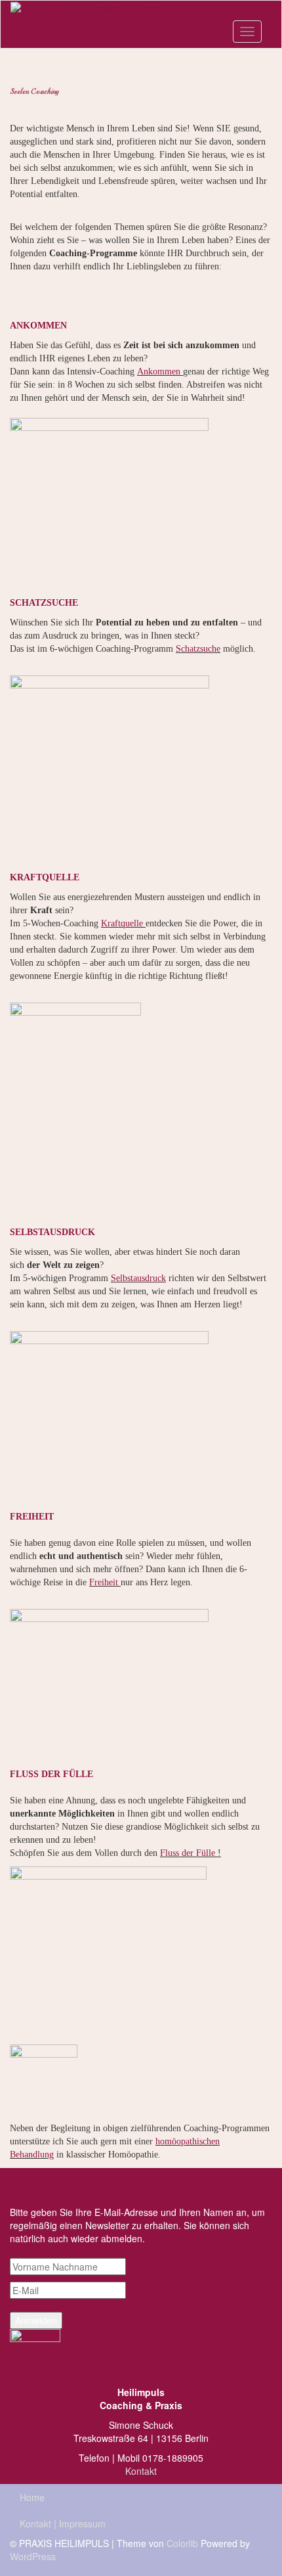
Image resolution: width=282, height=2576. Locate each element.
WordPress (33, 2556)
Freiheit (104, 1582)
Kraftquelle (122, 923)
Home (32, 2497)
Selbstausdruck (138, 1278)
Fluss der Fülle (188, 1853)
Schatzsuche (198, 649)
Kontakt (141, 2471)
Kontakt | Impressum (63, 2523)
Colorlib (182, 2543)
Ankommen (159, 372)
